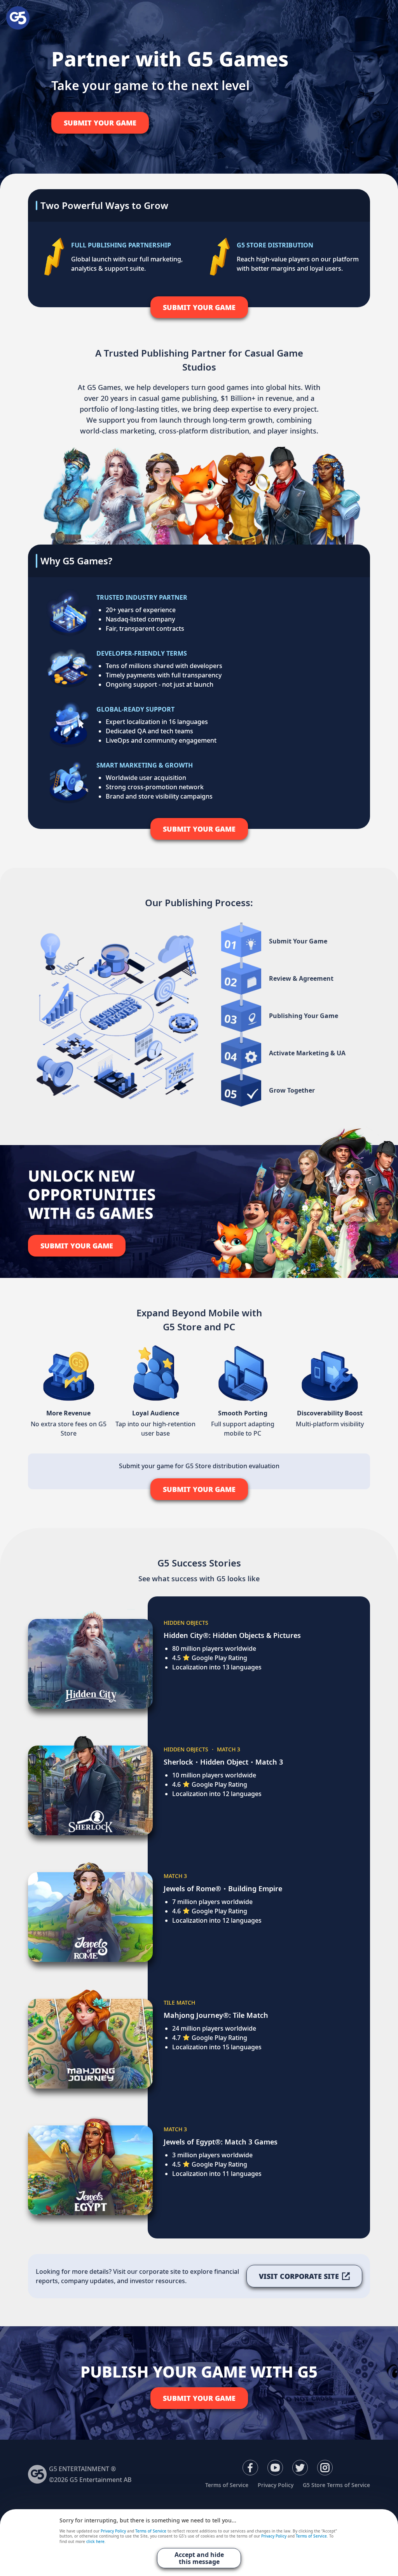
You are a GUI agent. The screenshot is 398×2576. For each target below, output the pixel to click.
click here (95, 2542)
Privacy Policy (276, 2485)
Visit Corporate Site (299, 2276)
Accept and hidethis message (199, 2558)
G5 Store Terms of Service (336, 2485)
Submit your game (100, 123)
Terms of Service (227, 2485)
